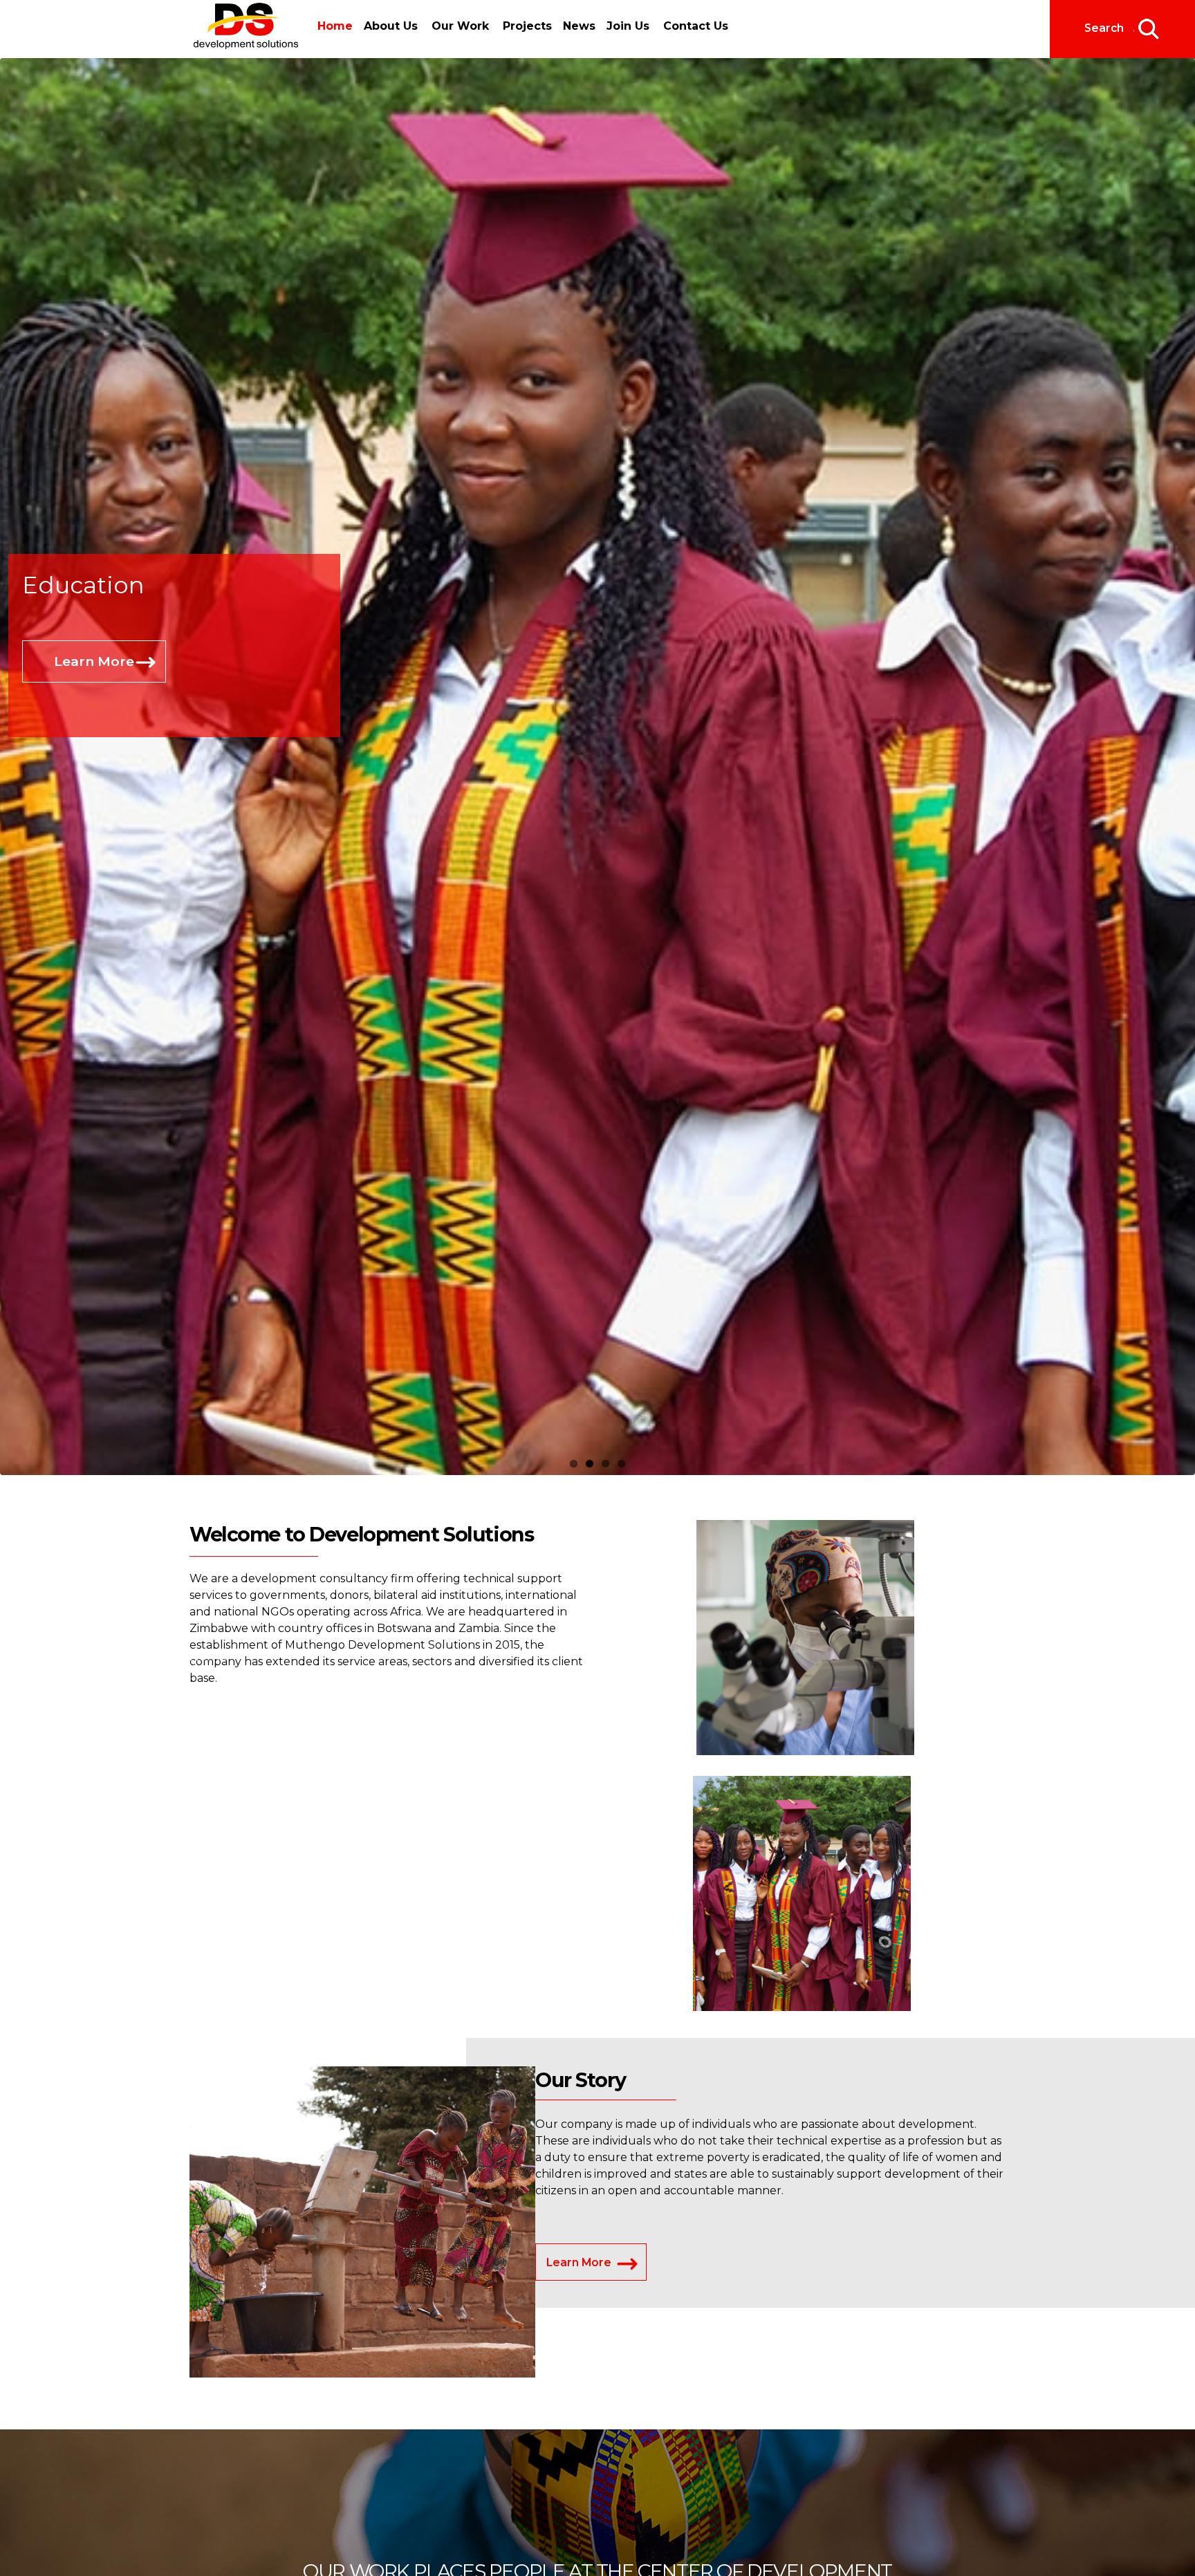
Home (335, 26)
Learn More (94, 661)
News (571, 26)
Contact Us (683, 26)
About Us (387, 26)
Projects (523, 26)
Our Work (456, 26)
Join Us (615, 26)
